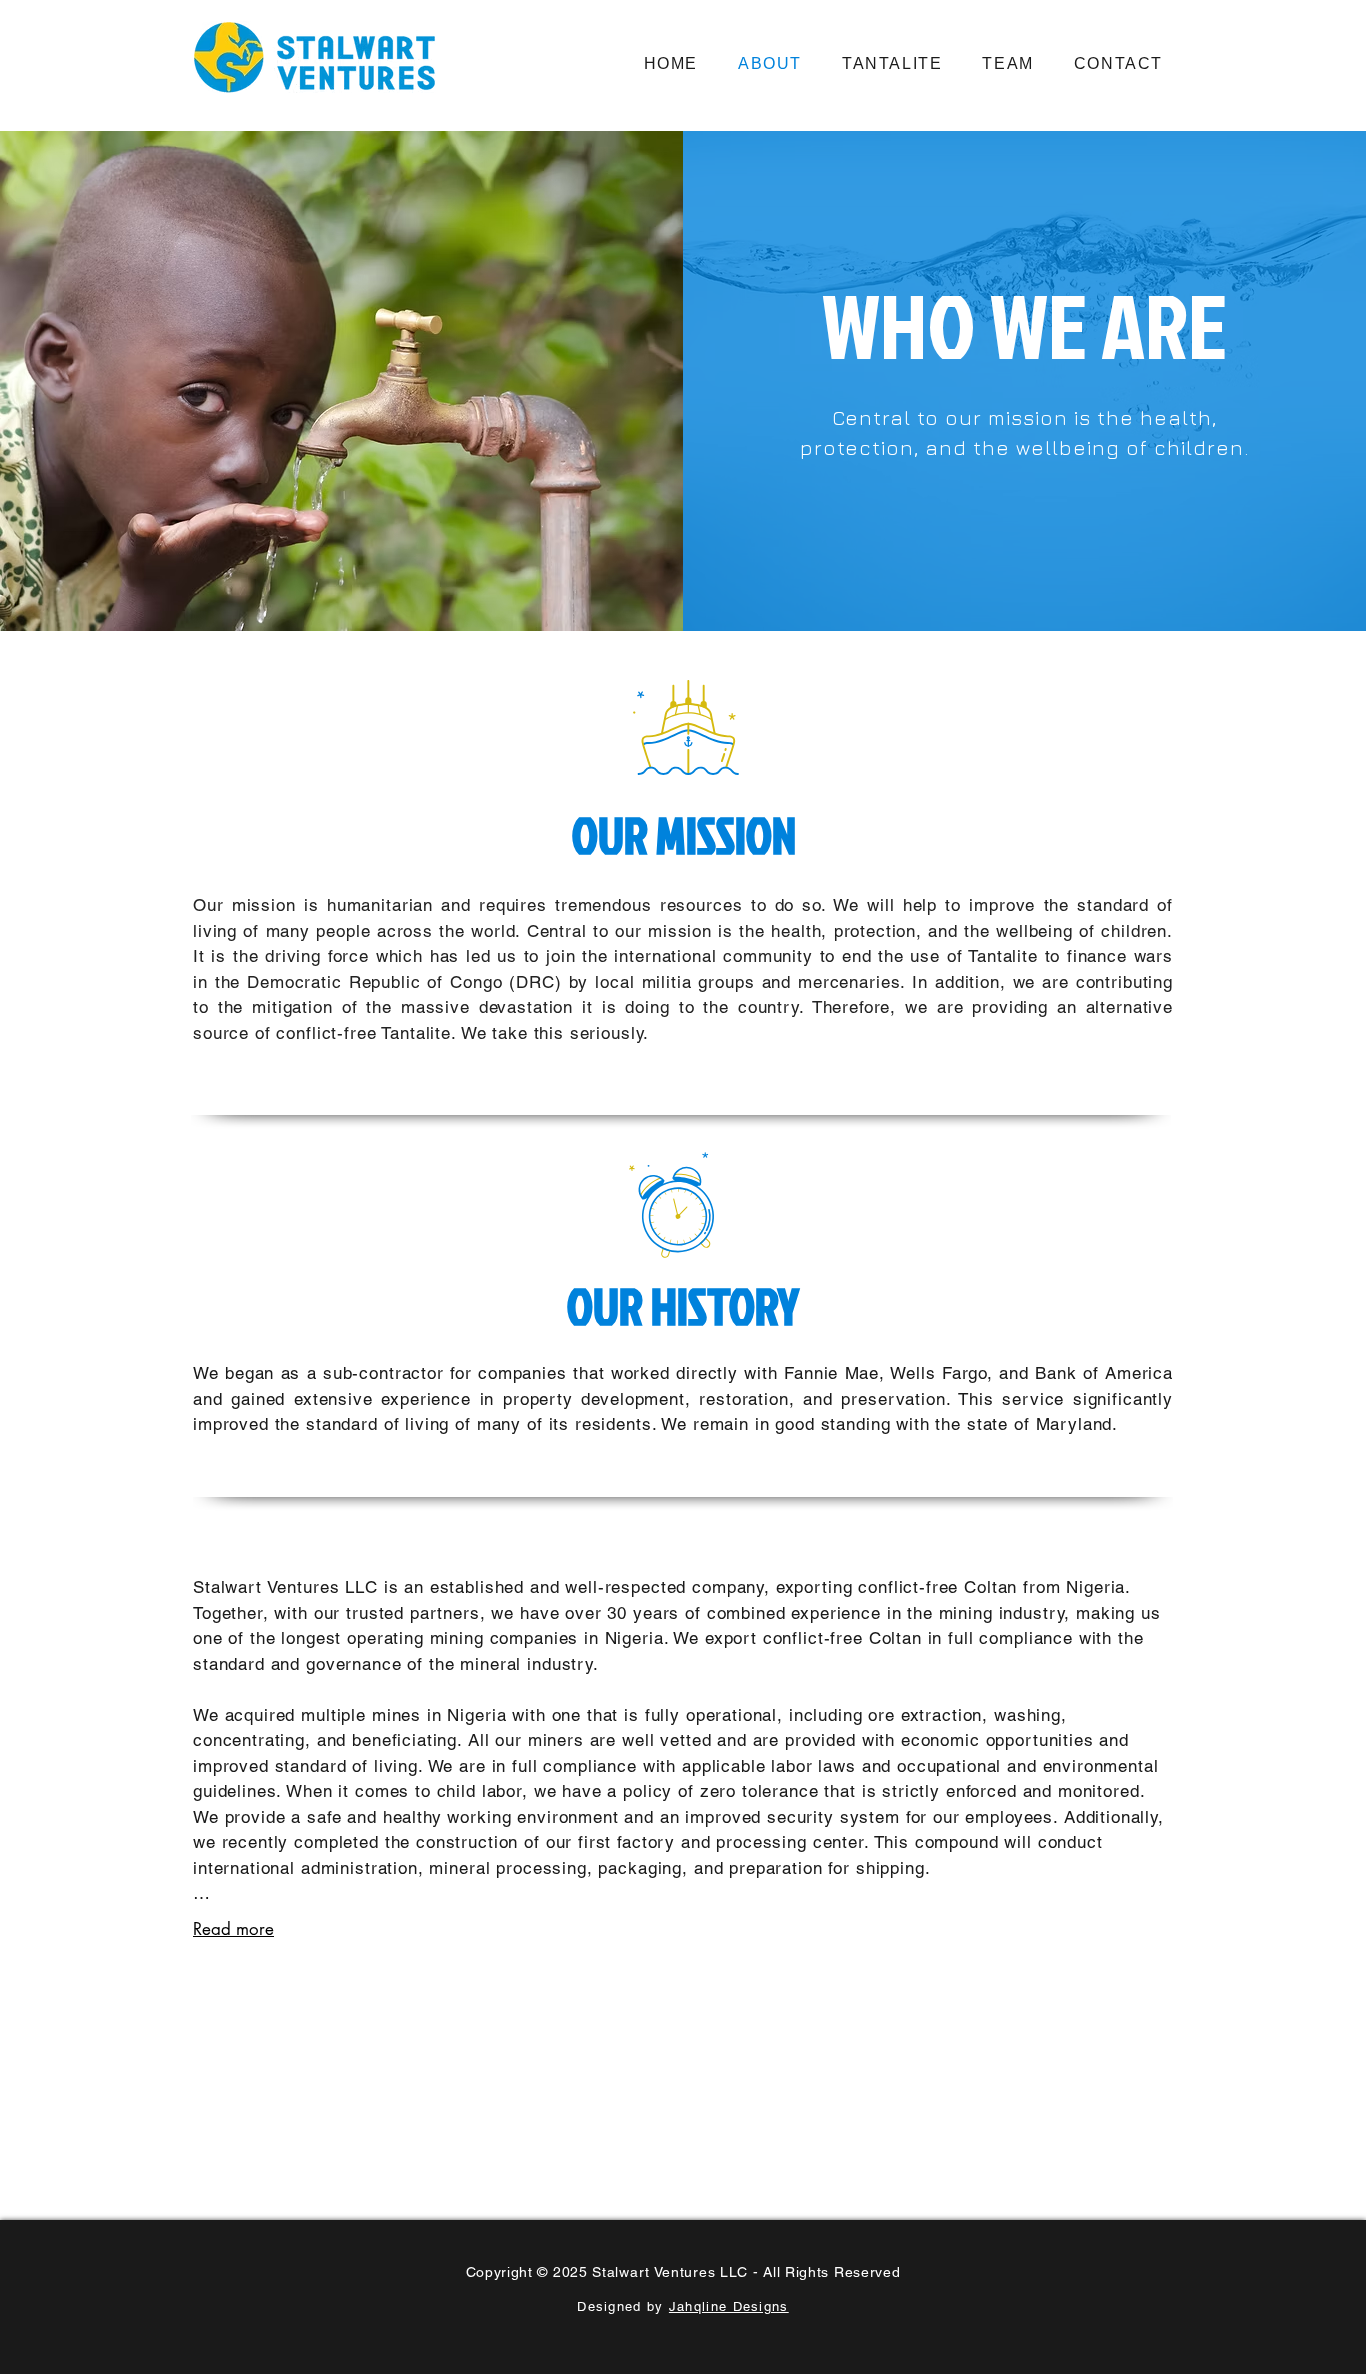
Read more (233, 1929)
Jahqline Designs (729, 2306)
